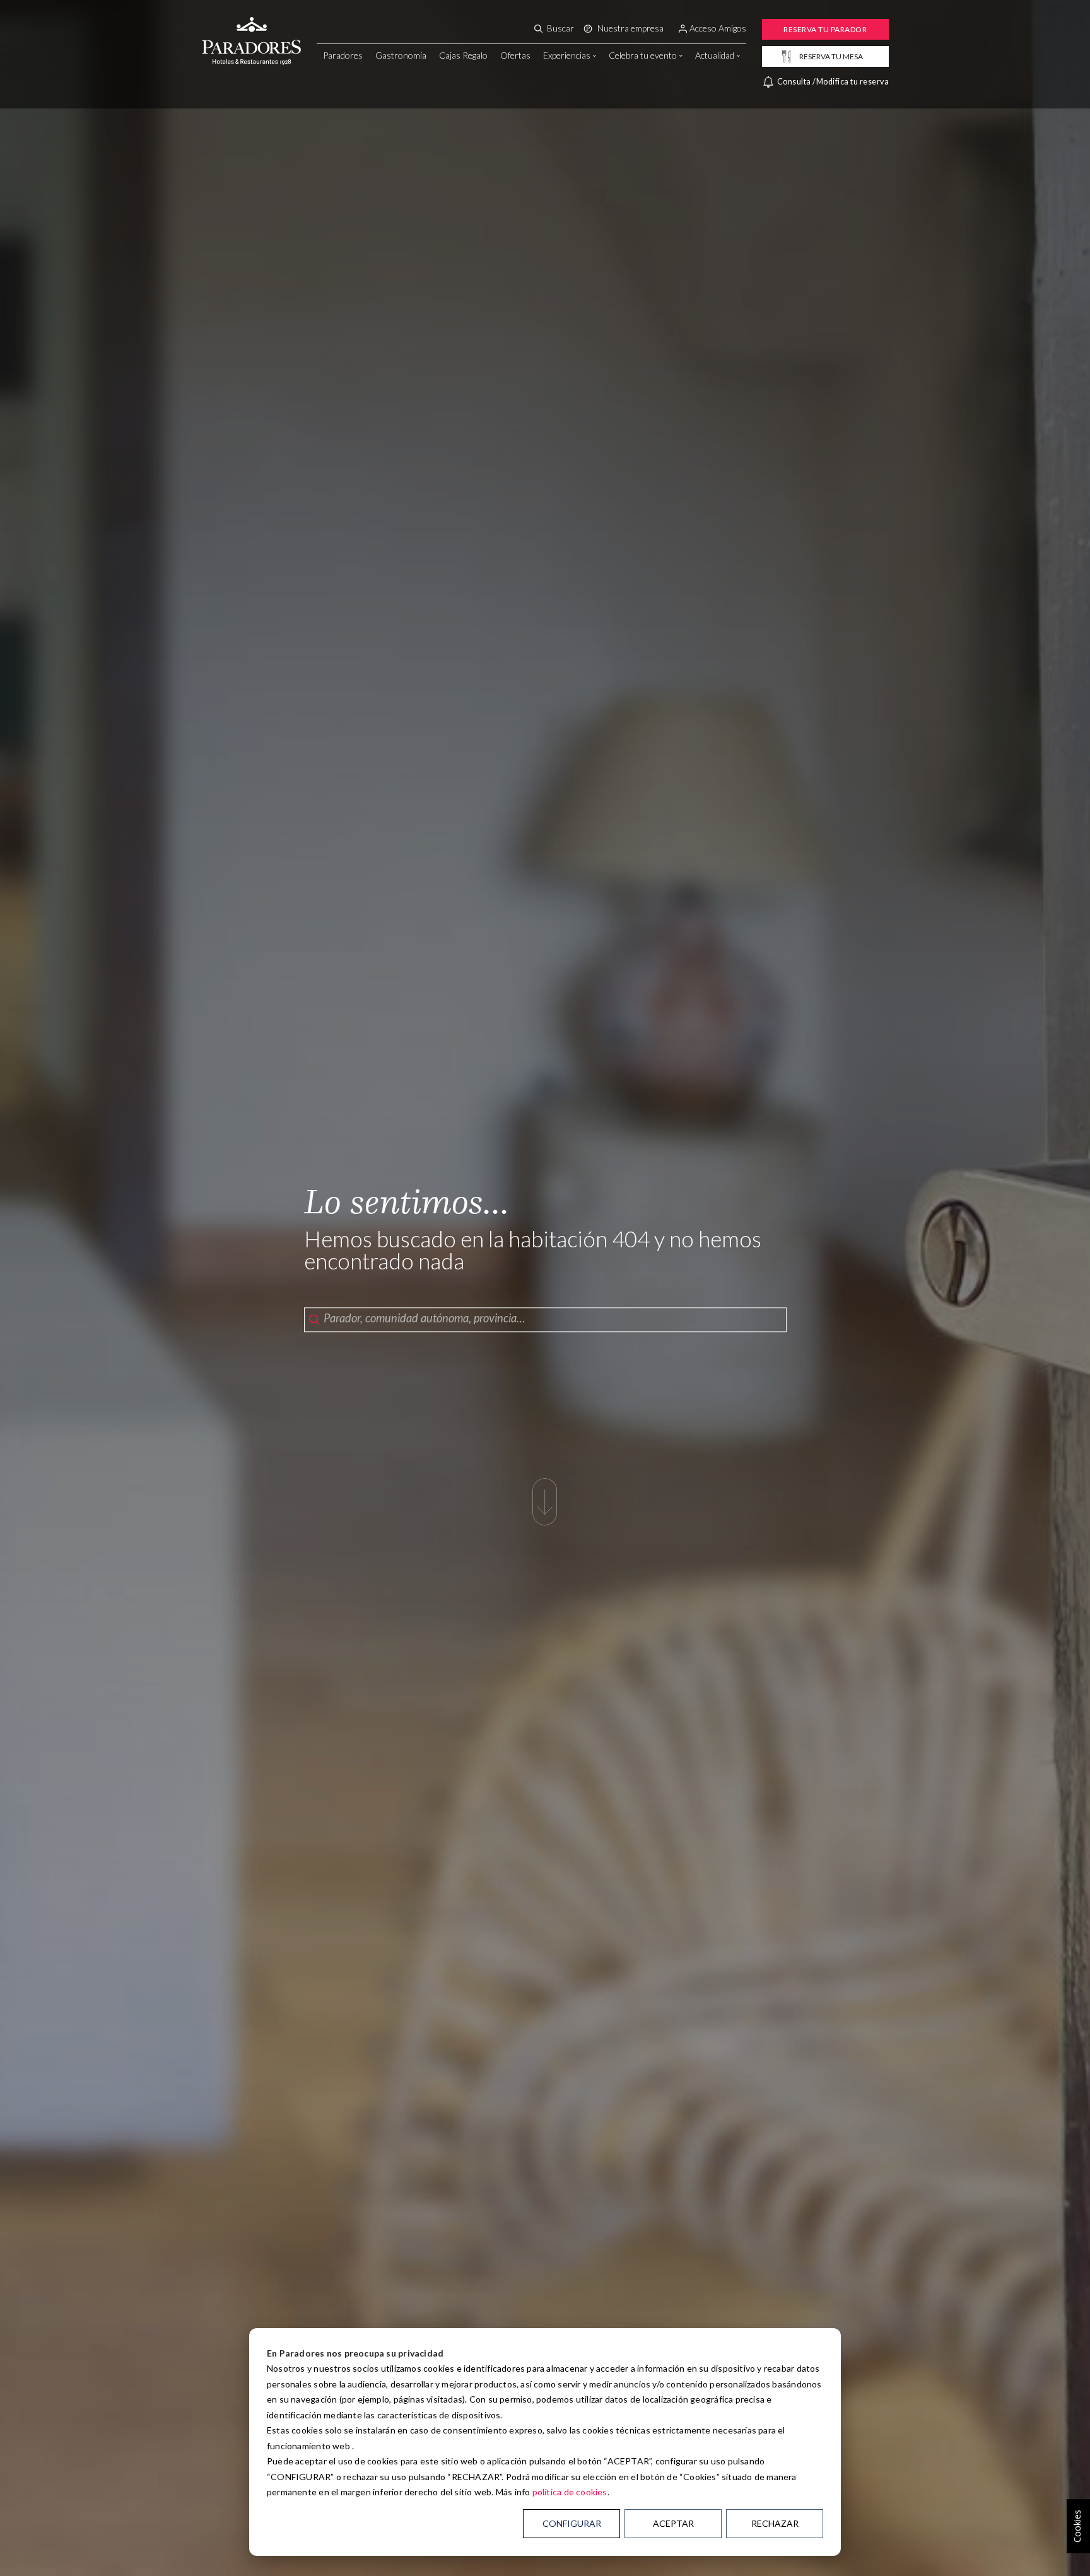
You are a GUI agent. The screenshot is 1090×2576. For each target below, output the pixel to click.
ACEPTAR (673, 2523)
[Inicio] (251, 27)
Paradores (343, 55)
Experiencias (567, 55)
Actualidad (715, 55)
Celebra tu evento (643, 55)
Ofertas (515, 55)
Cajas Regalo (463, 55)
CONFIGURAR (572, 2523)
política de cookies (570, 2492)
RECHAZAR (775, 2523)
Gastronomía (401, 55)
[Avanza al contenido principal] (545, 1495)
